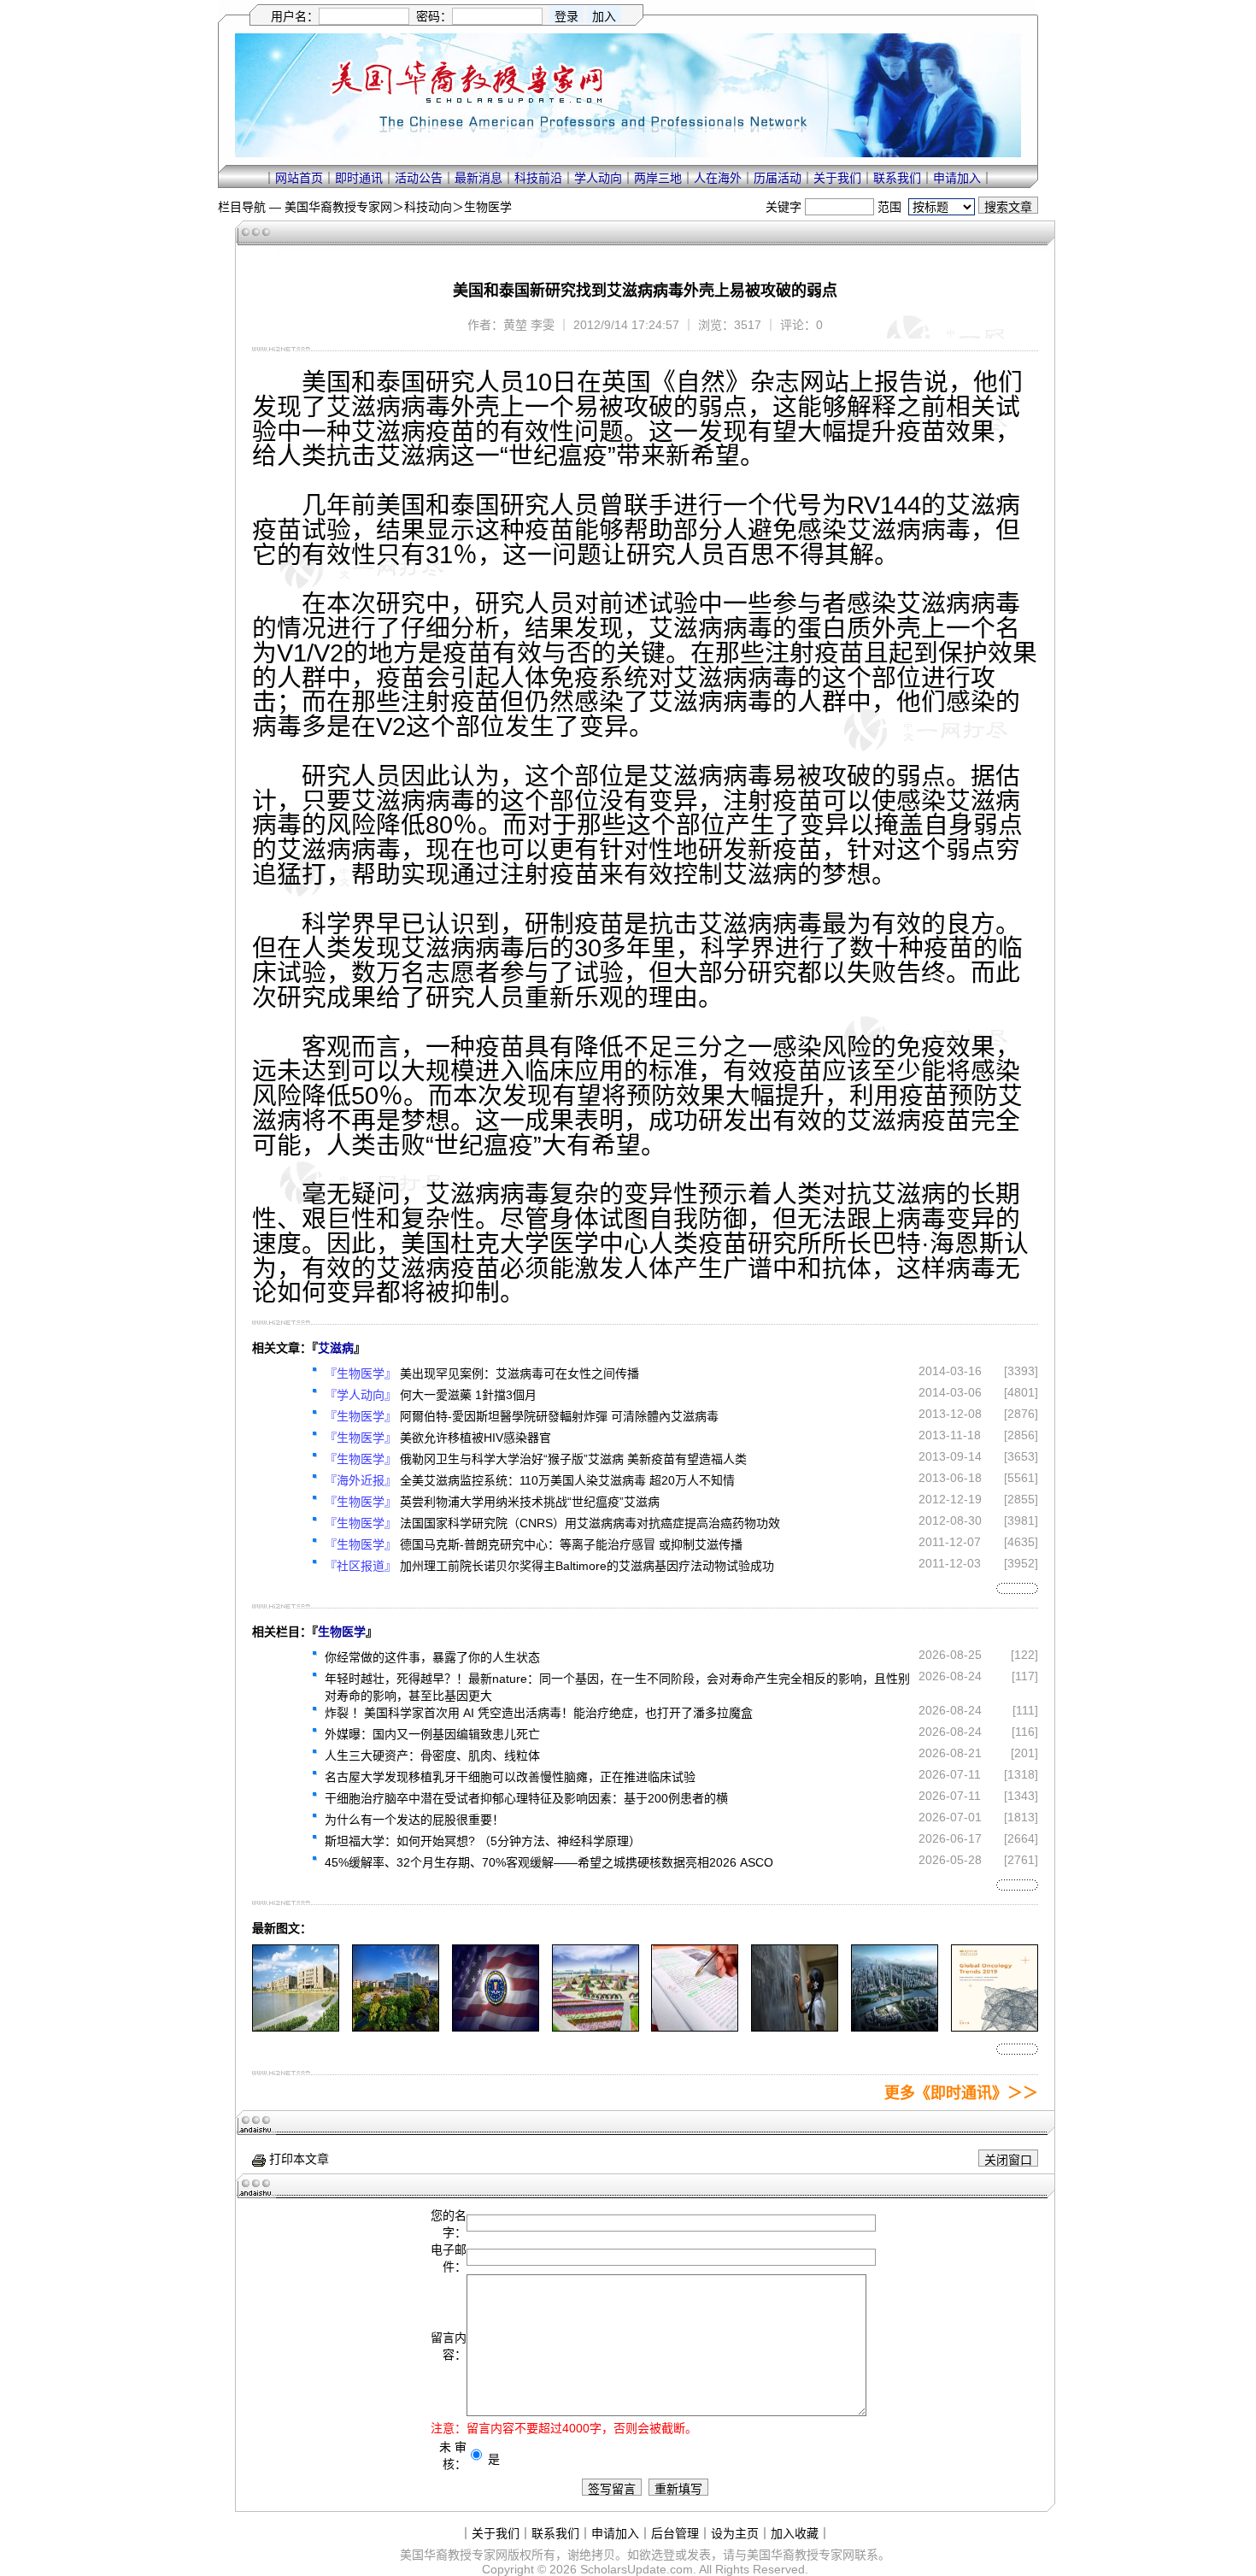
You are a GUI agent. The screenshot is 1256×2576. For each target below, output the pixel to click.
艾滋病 (336, 1348)
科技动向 (428, 207)
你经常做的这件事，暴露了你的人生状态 (432, 1657)
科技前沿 (538, 178)
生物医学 (488, 207)
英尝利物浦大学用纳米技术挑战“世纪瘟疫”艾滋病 (530, 1502)
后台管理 (675, 2533)
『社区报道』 (361, 1566)
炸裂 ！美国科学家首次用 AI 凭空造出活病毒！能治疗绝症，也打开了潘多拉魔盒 (539, 1713)
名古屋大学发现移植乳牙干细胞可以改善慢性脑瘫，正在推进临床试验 (510, 1777)
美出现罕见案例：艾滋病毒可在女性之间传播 (519, 1373)
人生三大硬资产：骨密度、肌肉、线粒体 (432, 1756)
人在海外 (718, 178)
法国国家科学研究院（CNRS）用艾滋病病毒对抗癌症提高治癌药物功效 (590, 1523)
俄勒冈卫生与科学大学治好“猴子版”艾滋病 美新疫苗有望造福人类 (573, 1459)
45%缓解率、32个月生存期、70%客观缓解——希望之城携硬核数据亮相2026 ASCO (549, 1862)
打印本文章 (297, 2159)
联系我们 (897, 178)
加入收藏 (795, 2533)
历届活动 (778, 178)
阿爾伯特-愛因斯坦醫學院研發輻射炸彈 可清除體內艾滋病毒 (559, 1416)
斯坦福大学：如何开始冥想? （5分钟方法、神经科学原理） (483, 1841)
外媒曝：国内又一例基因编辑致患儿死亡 (432, 1734)
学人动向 (598, 178)
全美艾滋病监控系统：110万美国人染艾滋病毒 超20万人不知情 (567, 1480)
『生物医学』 (361, 1373)
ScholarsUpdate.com (637, 2569)
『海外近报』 (361, 1480)
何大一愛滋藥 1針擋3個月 (468, 1395)
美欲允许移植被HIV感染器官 (475, 1438)
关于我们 (837, 178)
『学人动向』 (361, 1395)
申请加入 (957, 178)
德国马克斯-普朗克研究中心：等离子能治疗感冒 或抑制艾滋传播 (571, 1544)
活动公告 (419, 178)
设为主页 (735, 2533)
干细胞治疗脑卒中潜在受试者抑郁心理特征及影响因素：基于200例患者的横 (526, 1798)
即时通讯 (359, 178)
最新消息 (478, 178)
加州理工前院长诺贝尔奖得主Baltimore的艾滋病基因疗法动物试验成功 (587, 1566)
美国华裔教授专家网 (338, 207)
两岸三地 (658, 178)
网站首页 (299, 178)
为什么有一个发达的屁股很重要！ (414, 1820)
